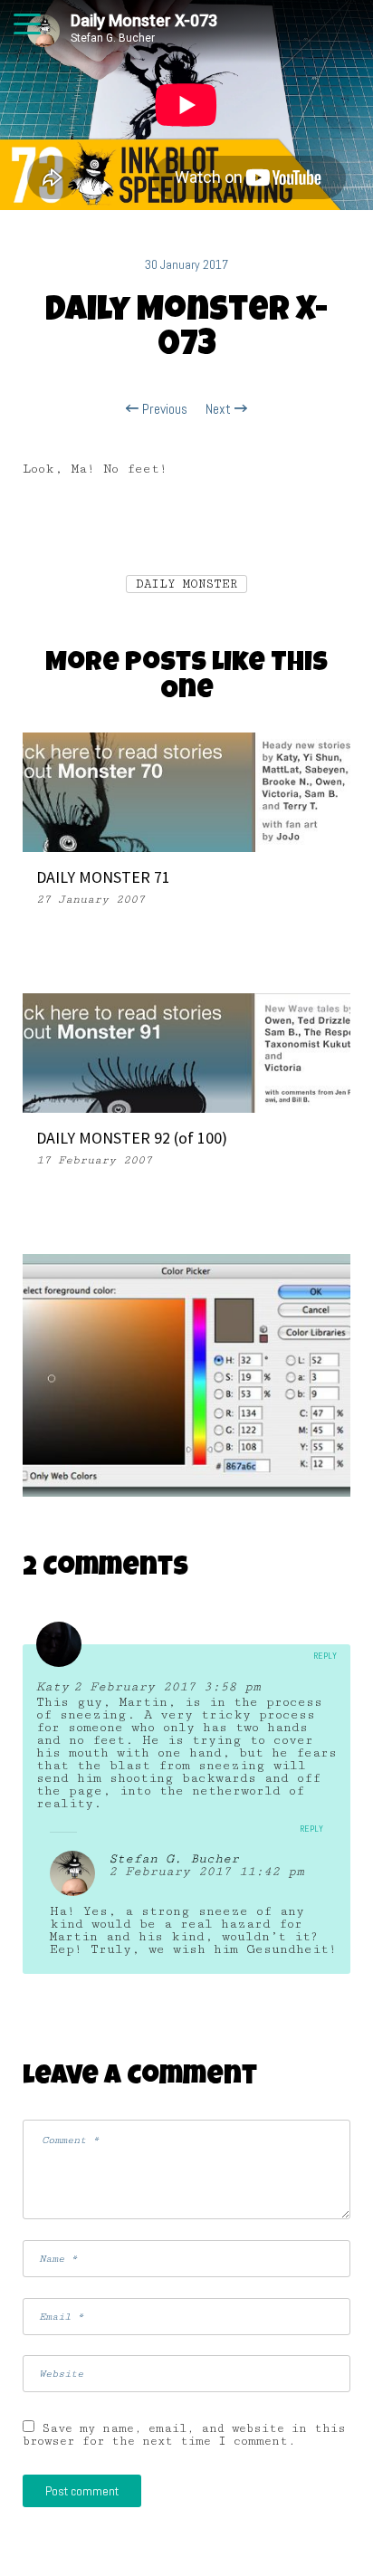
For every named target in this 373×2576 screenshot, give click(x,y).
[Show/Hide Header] (27, 25)
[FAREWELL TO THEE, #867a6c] (186, 1376)
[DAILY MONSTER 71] (186, 791)
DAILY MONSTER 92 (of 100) (132, 1138)
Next (220, 409)
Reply (325, 1656)
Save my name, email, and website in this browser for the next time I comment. (184, 2435)
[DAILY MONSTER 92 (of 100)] (186, 1052)
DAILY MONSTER (186, 584)
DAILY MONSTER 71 (103, 877)
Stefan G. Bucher (174, 1859)
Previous (163, 409)
